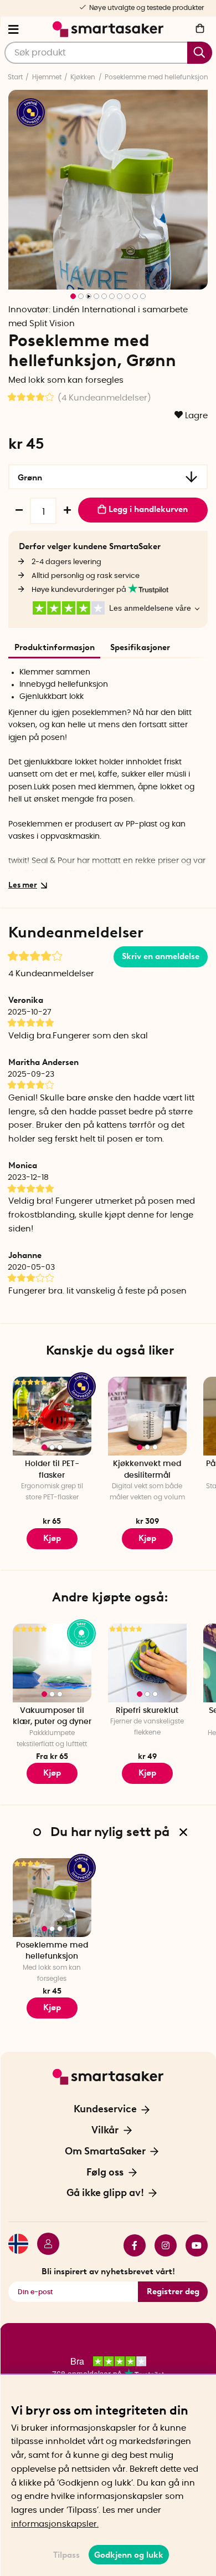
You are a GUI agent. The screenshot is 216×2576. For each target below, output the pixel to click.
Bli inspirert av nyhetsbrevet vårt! (108, 2271)
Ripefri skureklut (147, 1711)
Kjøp (52, 1538)
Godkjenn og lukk (129, 2555)
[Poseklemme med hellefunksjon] (52, 1898)
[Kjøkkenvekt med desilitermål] (147, 1416)
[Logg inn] (44, 2245)
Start (15, 77)
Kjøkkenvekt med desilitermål (147, 1470)
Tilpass (66, 2555)
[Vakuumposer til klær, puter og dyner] (52, 1663)
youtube (192, 2245)
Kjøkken (83, 77)
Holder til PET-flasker (52, 1470)
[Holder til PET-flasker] (52, 1416)
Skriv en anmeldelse (161, 956)
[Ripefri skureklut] (147, 1663)
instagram (161, 2245)
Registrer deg (173, 2291)
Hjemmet (47, 77)
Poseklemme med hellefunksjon (156, 77)
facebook (130, 2245)
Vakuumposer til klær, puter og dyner (52, 1717)
